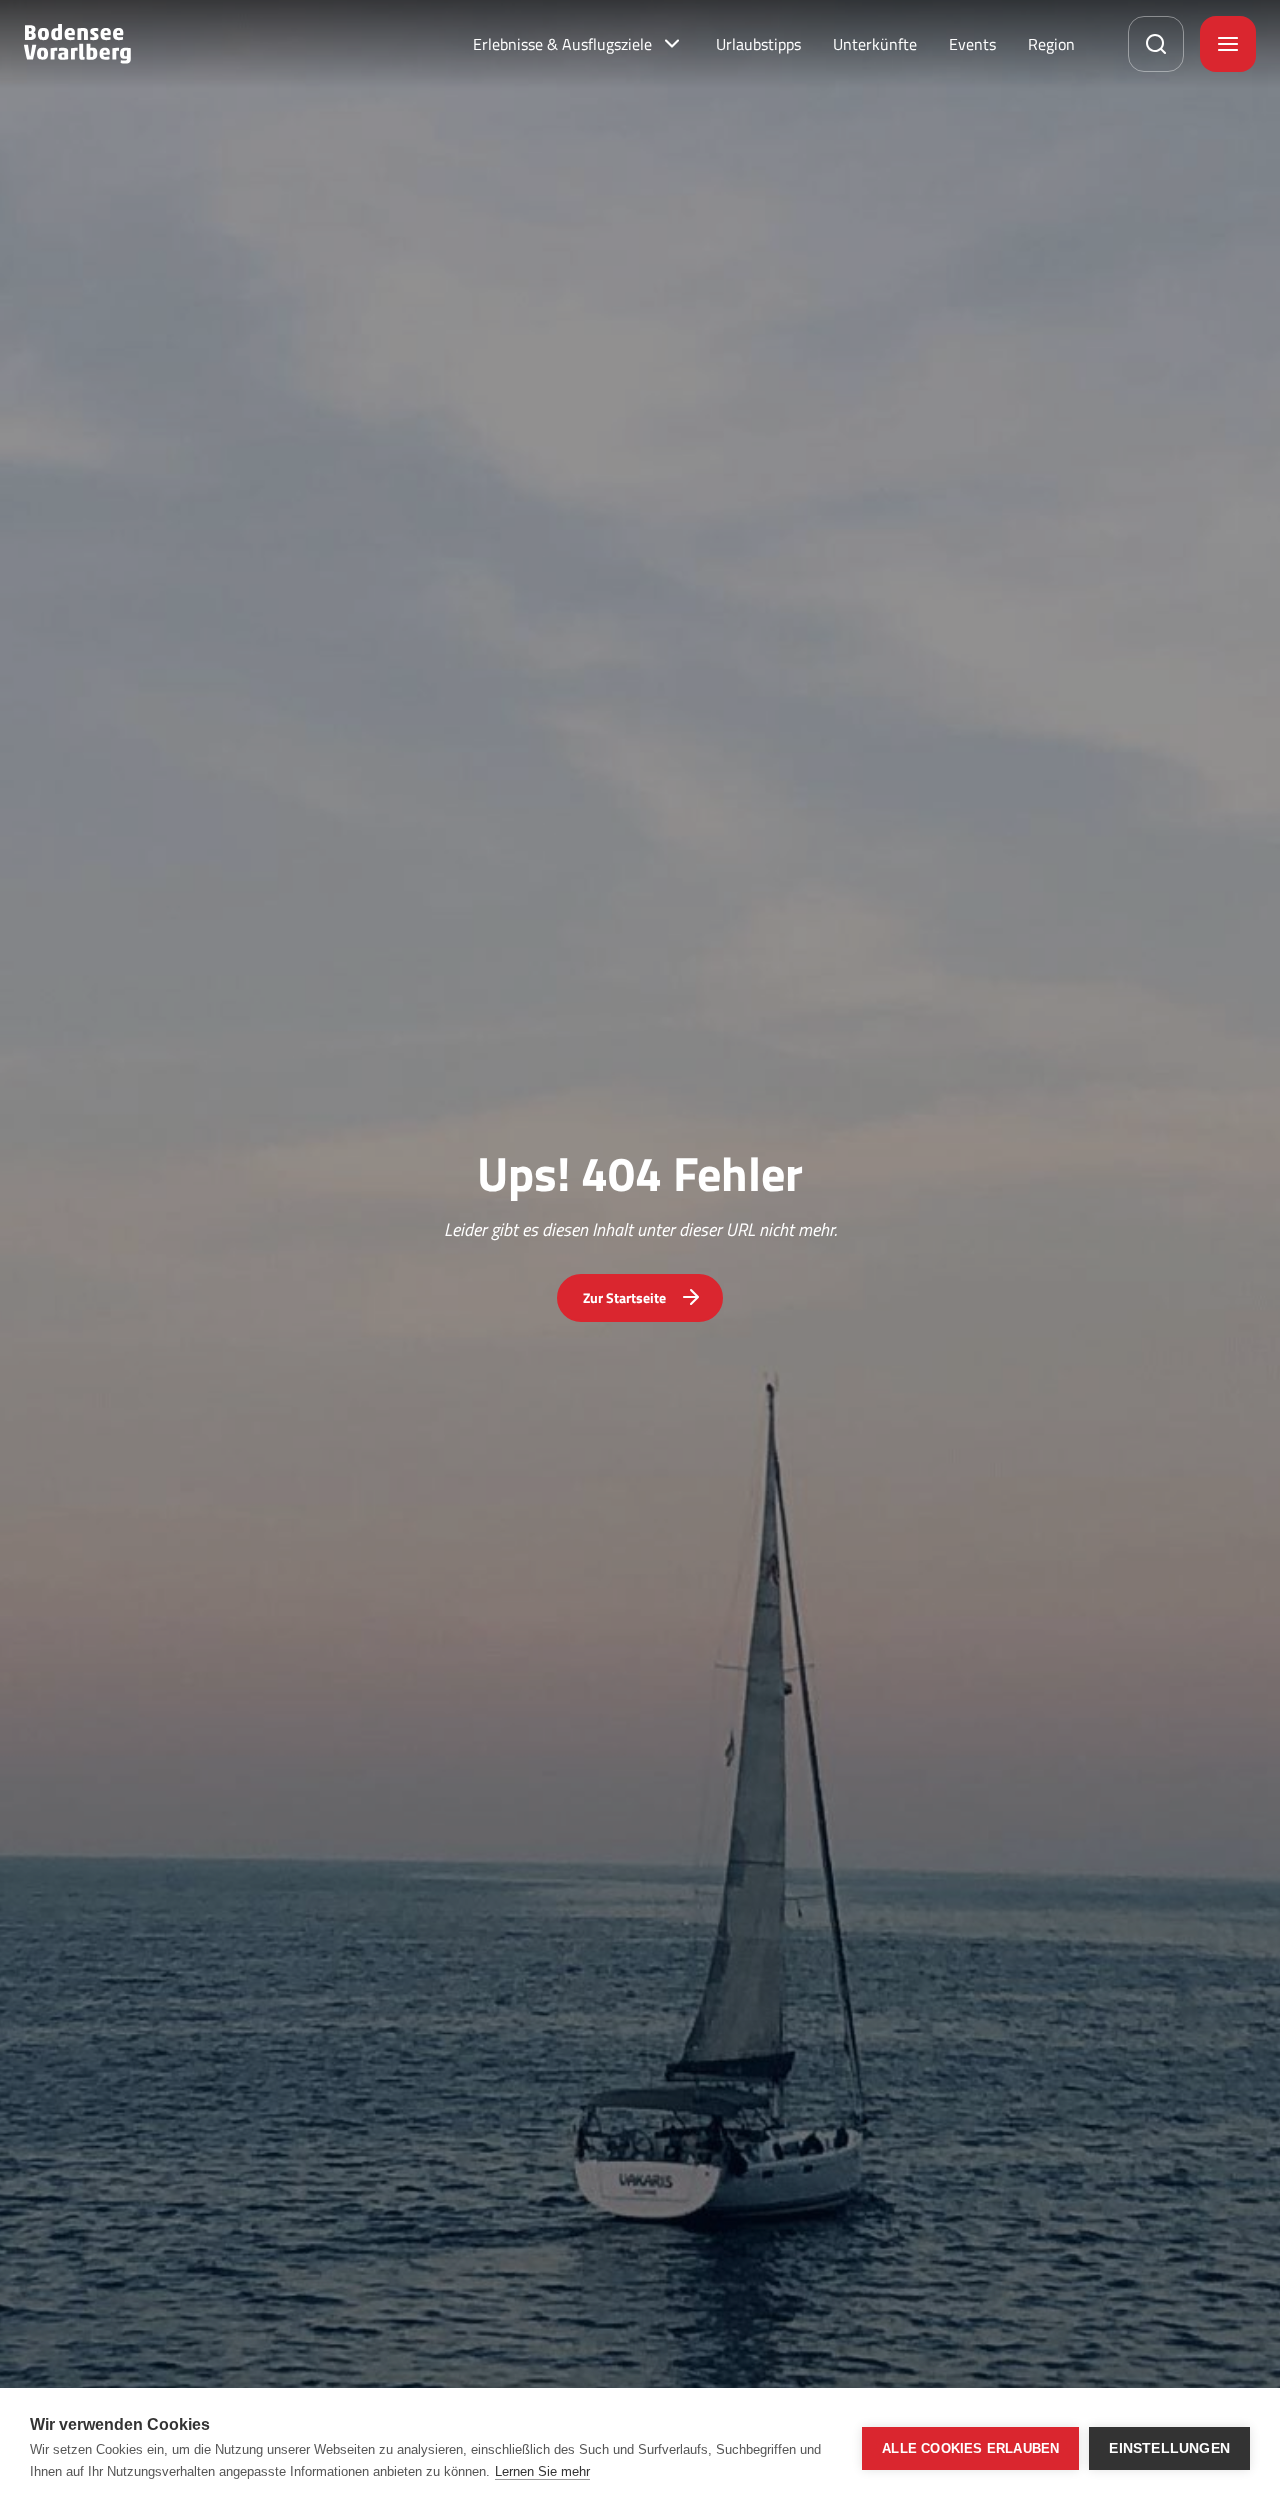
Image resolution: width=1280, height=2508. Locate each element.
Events (972, 44)
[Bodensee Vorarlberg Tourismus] (77, 44)
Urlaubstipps (758, 44)
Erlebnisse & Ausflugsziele (562, 44)
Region (1051, 44)
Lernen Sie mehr (542, 2471)
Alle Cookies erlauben (970, 2448)
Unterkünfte (875, 44)
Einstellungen (1169, 2448)
